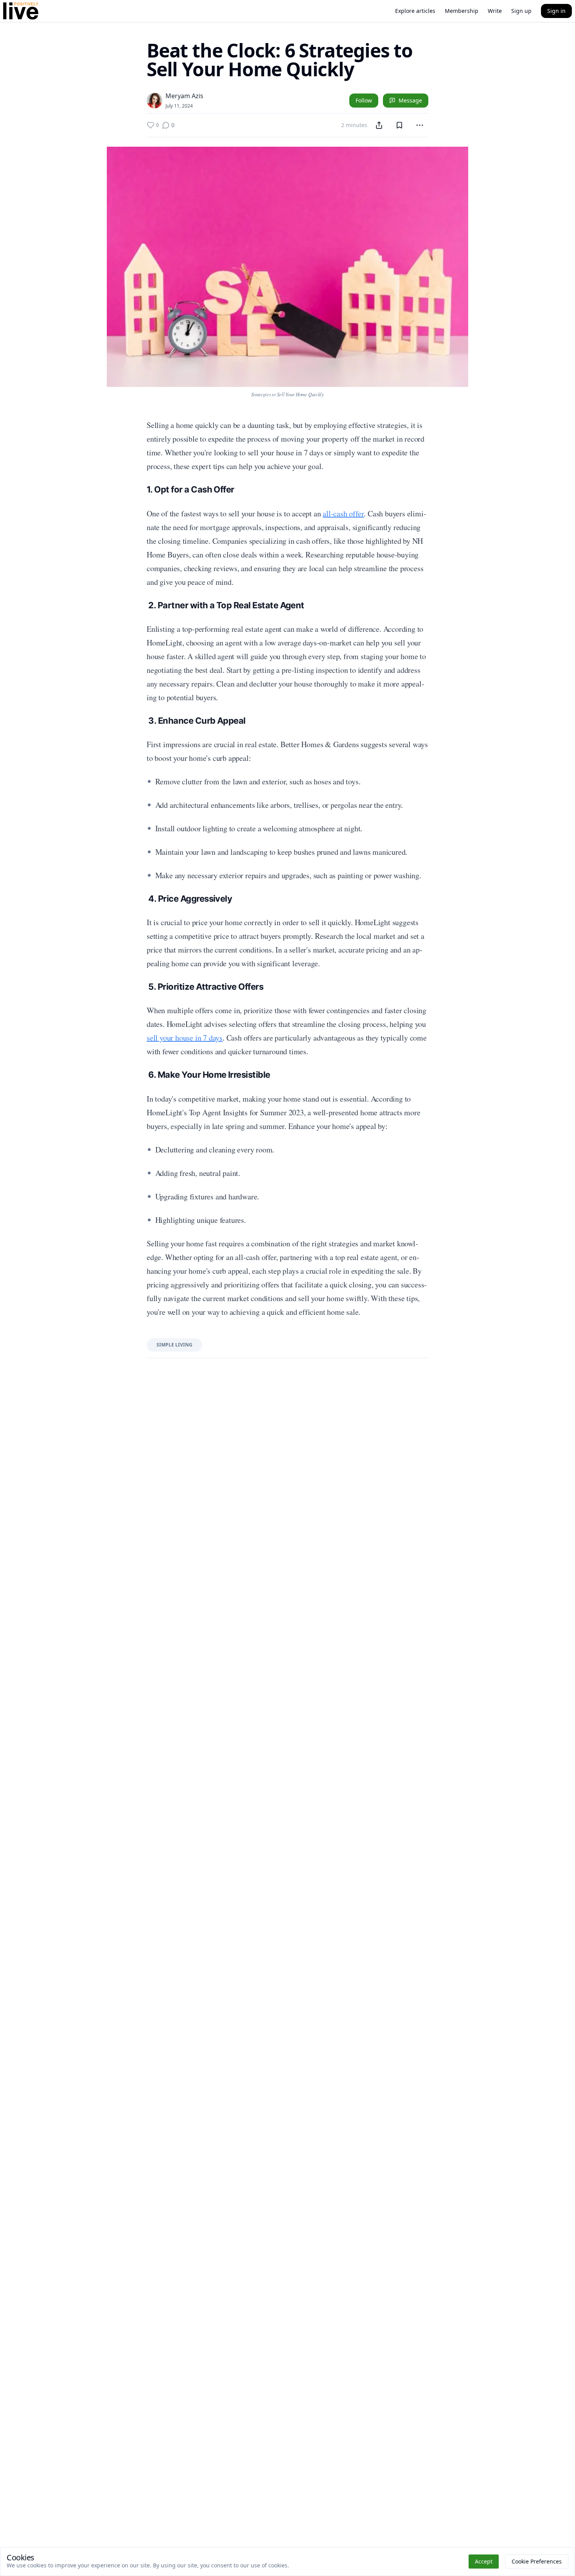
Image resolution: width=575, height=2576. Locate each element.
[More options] (420, 125)
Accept (484, 2561)
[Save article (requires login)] (399, 125)
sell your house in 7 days (185, 1038)
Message (410, 100)
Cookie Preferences (537, 2561)
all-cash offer (343, 513)
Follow (364, 100)
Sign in (556, 11)
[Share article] (379, 125)
